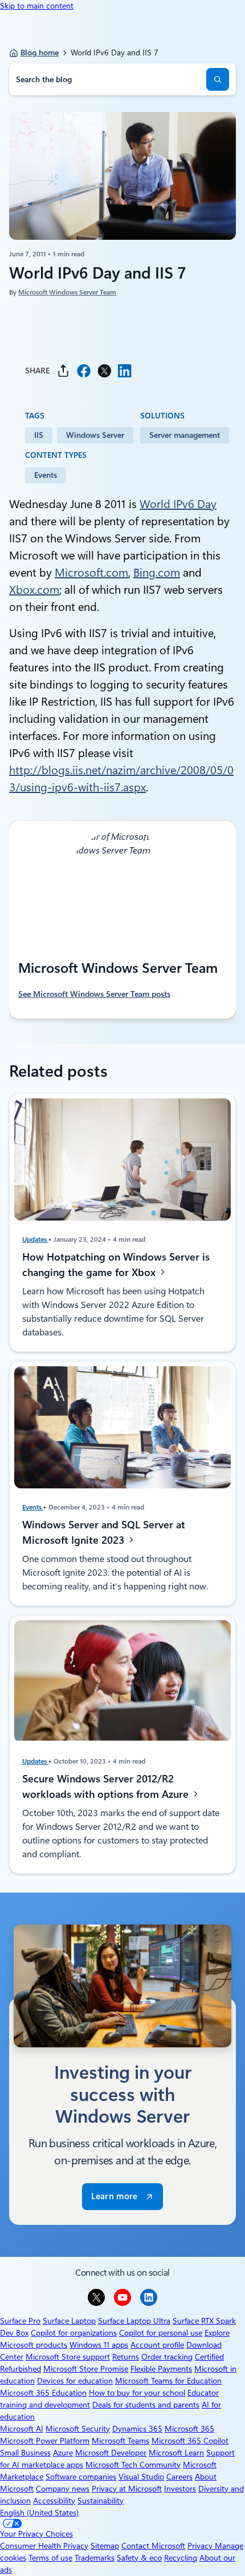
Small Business (25, 2453)
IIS (39, 435)
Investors (180, 2489)
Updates (35, 1239)
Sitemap (105, 2546)
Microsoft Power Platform (45, 2441)
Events (46, 475)
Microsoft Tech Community (133, 2465)
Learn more (114, 2196)
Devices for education (75, 2381)
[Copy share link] (63, 371)
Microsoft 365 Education (43, 2393)
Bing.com (157, 573)
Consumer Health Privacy (44, 2546)
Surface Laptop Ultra (134, 2321)
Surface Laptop (69, 2321)
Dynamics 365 (137, 2429)
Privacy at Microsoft (127, 2489)
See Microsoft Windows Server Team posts (94, 994)
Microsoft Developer (111, 2453)
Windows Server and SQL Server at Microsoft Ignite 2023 (104, 1532)
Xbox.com (34, 590)
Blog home (40, 53)
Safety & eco (139, 2558)
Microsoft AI (22, 2429)
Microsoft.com (91, 573)
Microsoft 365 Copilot (190, 2441)
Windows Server (95, 435)
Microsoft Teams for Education (168, 2381)
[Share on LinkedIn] (125, 371)
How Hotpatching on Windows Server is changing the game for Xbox (116, 1265)
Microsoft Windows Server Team (67, 292)
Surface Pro (20, 2321)
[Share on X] (104, 371)
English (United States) (39, 2513)
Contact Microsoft (153, 2546)
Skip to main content (37, 6)
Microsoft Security (78, 2429)
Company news (63, 2489)
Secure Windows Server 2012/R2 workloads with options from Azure (107, 1786)
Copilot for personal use (161, 2333)
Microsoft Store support (68, 2357)
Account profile (157, 2345)
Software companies (81, 2477)
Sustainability (101, 2501)
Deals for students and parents (146, 2405)
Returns (126, 2357)
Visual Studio (141, 2477)
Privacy (201, 2546)
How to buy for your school (137, 2393)
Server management (185, 435)
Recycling (181, 2558)
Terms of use (50, 2558)
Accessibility (54, 2501)
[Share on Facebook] (84, 371)
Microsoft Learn (176, 2453)
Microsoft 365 (189, 2429)
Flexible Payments (161, 2369)
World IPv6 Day (178, 504)
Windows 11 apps (99, 2345)
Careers (179, 2477)
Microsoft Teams (121, 2441)
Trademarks (95, 2558)
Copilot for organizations (74, 2333)
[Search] (218, 79)
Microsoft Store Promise (86, 2369)
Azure (63, 2453)
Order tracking (167, 2357)
